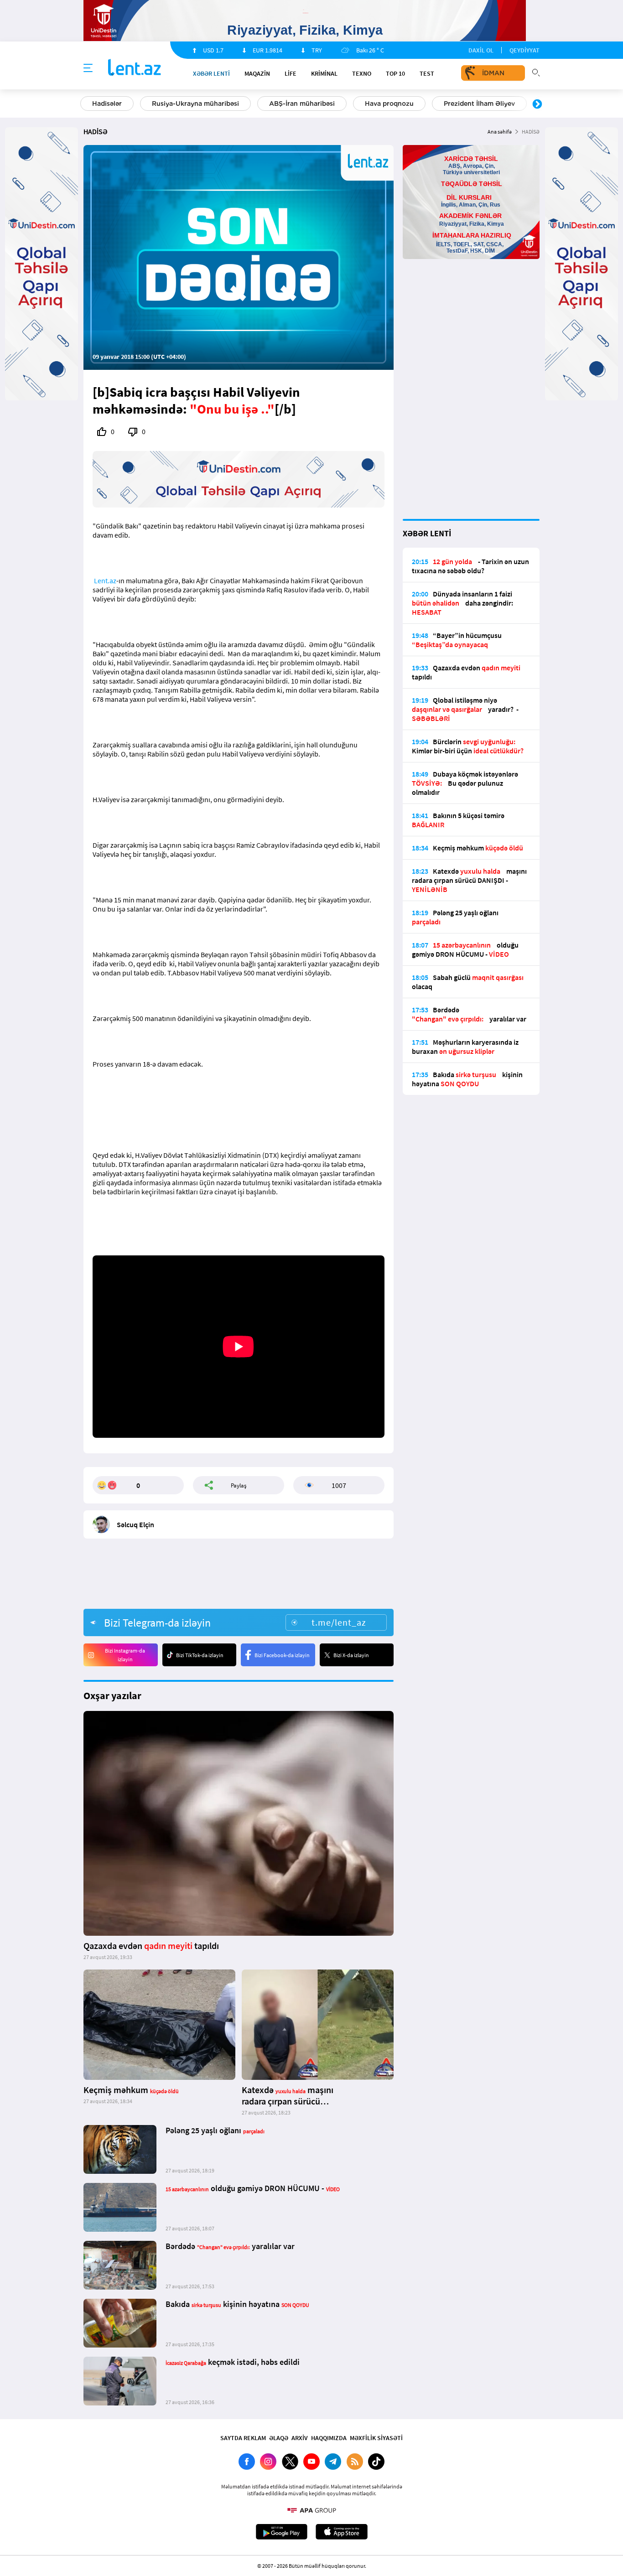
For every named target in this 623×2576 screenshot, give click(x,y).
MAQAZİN (257, 73)
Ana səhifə (500, 132)
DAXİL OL (481, 50)
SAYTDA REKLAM (243, 2438)
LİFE (291, 73)
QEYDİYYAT (524, 50)
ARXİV (300, 2438)
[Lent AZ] (135, 68)
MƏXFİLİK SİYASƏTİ (376, 2438)
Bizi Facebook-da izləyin (282, 1655)
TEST (427, 73)
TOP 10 (395, 73)
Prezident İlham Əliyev (479, 104)
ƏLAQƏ (279, 2438)
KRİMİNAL (324, 73)
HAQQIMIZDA (329, 2438)
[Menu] (88, 68)
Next (537, 104)
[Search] (536, 72)
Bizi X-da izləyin (351, 1655)
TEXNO (362, 73)
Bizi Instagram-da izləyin (125, 1655)
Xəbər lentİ (211, 73)
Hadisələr (107, 104)
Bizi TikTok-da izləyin (200, 1655)
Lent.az (105, 581)
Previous (86, 104)
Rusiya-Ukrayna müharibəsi (195, 104)
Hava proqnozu (389, 104)
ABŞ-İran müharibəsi (302, 104)
